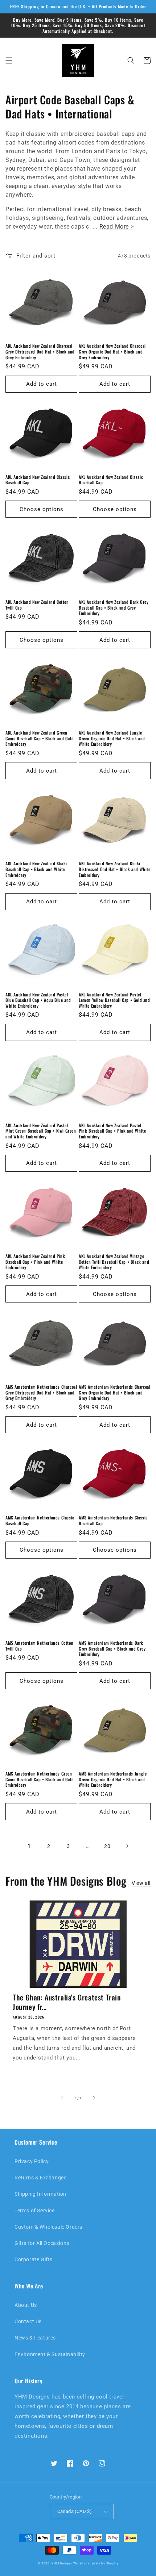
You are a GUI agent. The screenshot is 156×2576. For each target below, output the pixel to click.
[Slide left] (62, 2098)
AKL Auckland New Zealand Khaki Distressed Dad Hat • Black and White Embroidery (115, 869)
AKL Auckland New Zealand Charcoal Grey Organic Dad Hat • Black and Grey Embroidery (112, 352)
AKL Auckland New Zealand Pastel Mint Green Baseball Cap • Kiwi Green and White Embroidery (41, 1131)
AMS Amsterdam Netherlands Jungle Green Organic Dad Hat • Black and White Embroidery (113, 1779)
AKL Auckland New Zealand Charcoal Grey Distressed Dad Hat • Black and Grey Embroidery (40, 352)
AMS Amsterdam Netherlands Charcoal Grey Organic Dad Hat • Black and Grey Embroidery (114, 1392)
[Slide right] (94, 2098)
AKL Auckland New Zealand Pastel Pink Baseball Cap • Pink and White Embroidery (112, 1131)
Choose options (42, 509)
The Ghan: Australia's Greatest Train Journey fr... (67, 2002)
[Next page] (127, 1846)
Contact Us (28, 2321)
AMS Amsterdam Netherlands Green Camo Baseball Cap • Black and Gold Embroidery (40, 1779)
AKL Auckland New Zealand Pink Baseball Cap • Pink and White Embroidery (35, 1262)
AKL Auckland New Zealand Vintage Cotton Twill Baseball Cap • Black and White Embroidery (114, 1262)
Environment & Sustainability (50, 2354)
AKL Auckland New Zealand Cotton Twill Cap (37, 605)
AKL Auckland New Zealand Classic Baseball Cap (38, 480)
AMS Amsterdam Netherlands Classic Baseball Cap (40, 1520)
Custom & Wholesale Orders (48, 2227)
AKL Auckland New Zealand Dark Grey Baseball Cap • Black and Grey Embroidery (114, 608)
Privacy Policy (32, 2161)
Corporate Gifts (34, 2259)
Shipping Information (40, 2194)
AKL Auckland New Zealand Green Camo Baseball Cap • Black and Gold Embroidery (40, 738)
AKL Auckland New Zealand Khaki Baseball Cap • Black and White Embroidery (36, 869)
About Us (26, 2305)
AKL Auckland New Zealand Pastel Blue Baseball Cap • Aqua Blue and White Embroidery (38, 1000)
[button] (9, 60)
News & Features (35, 2338)
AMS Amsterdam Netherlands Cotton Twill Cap (39, 1646)
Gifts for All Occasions (42, 2243)
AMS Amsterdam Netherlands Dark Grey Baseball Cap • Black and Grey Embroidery (112, 1649)
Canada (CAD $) (75, 2511)
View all (141, 1883)
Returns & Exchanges (40, 2178)
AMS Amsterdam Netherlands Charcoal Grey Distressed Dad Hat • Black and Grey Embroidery (41, 1392)
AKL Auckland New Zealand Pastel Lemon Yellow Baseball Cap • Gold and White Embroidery (114, 1000)
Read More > (117, 227)
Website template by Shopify (96, 2563)
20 (107, 1846)
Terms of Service (35, 2211)
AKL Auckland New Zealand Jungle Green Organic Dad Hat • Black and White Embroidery (112, 738)
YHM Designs (62, 2563)
